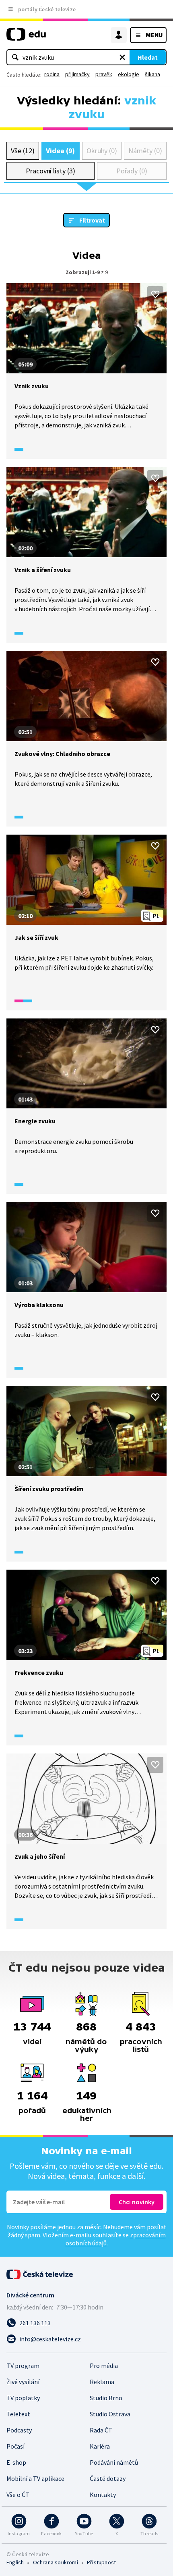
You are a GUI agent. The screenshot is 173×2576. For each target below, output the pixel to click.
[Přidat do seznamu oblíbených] (155, 294)
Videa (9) (60, 151)
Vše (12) (23, 151)
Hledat (148, 57)
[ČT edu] (26, 38)
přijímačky (77, 74)
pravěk (104, 74)
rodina (52, 74)
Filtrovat (92, 220)
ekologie (129, 74)
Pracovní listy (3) (50, 171)
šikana (152, 74)
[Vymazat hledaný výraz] (122, 57)
